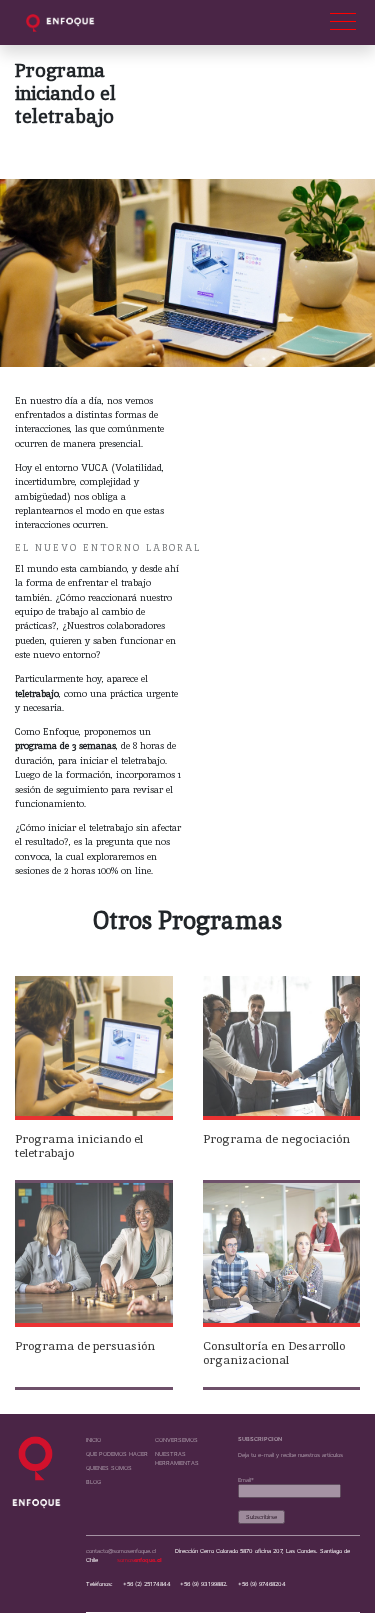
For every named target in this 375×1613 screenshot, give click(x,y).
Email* (246, 1480)
